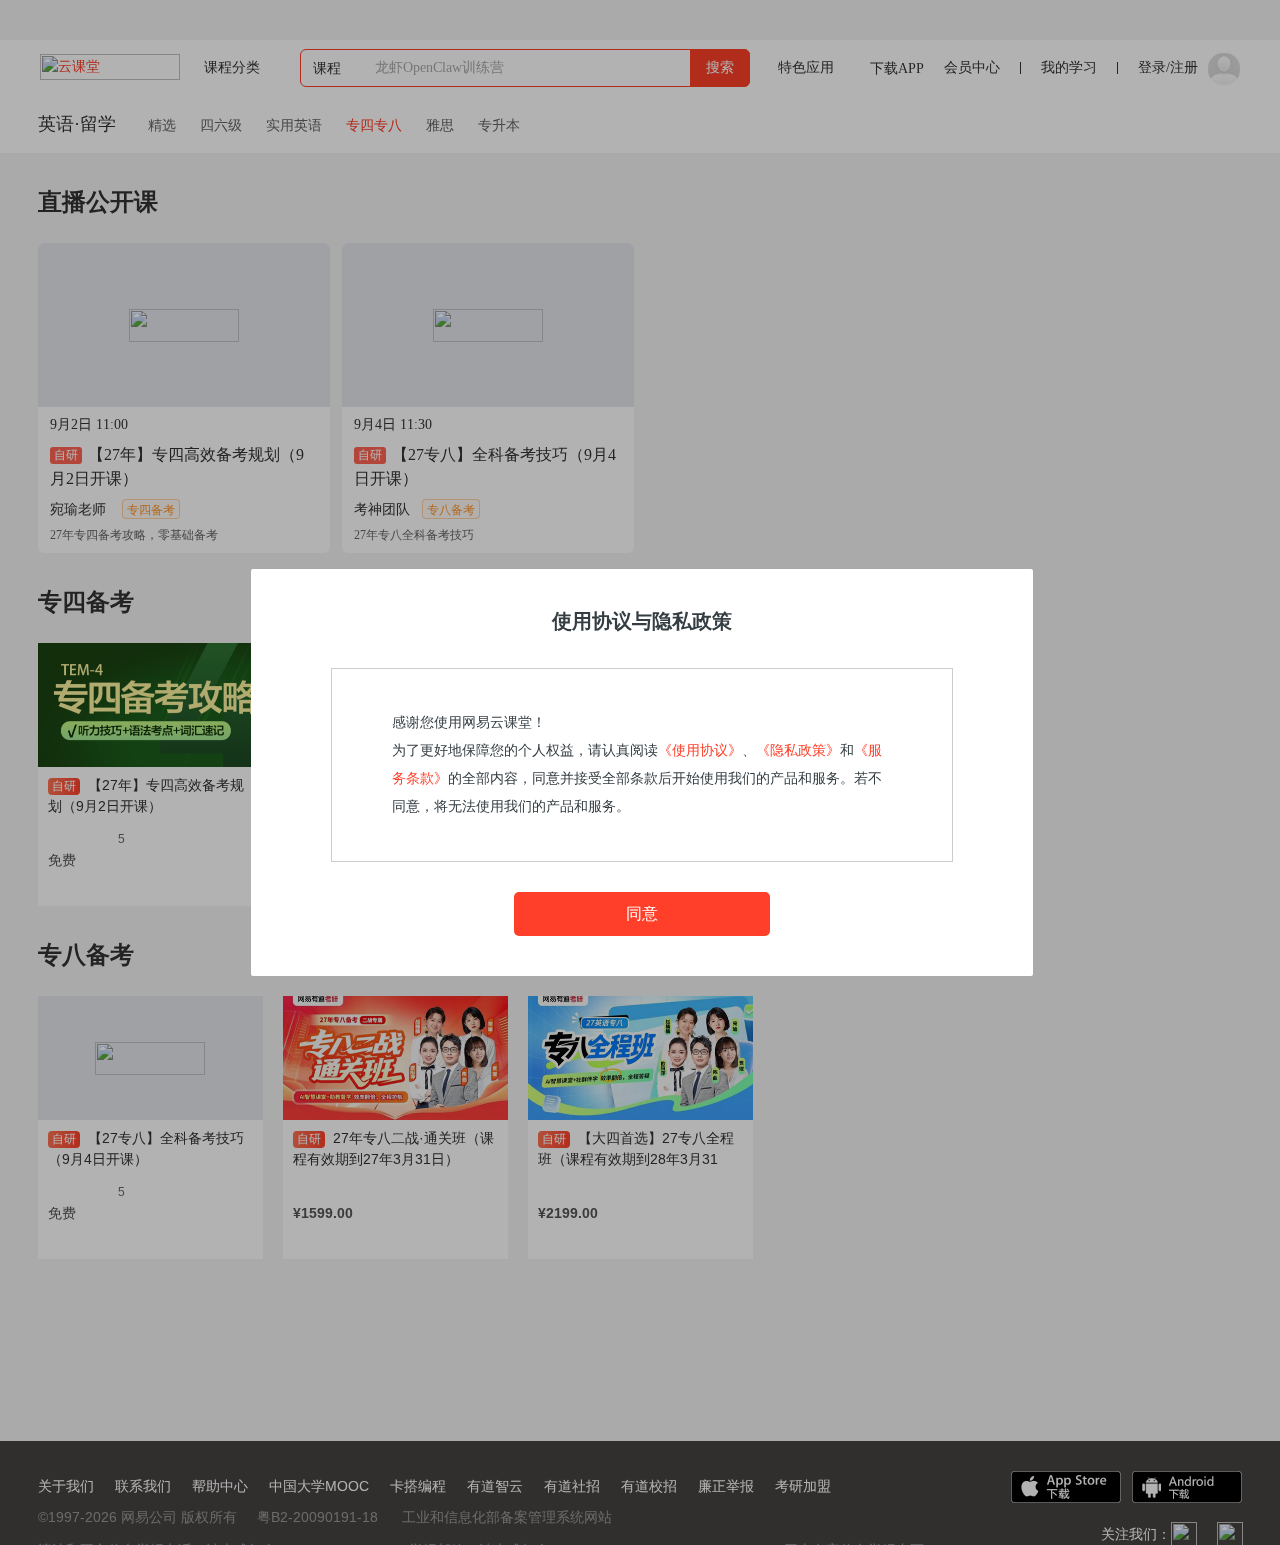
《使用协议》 (700, 750)
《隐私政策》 (798, 750)
